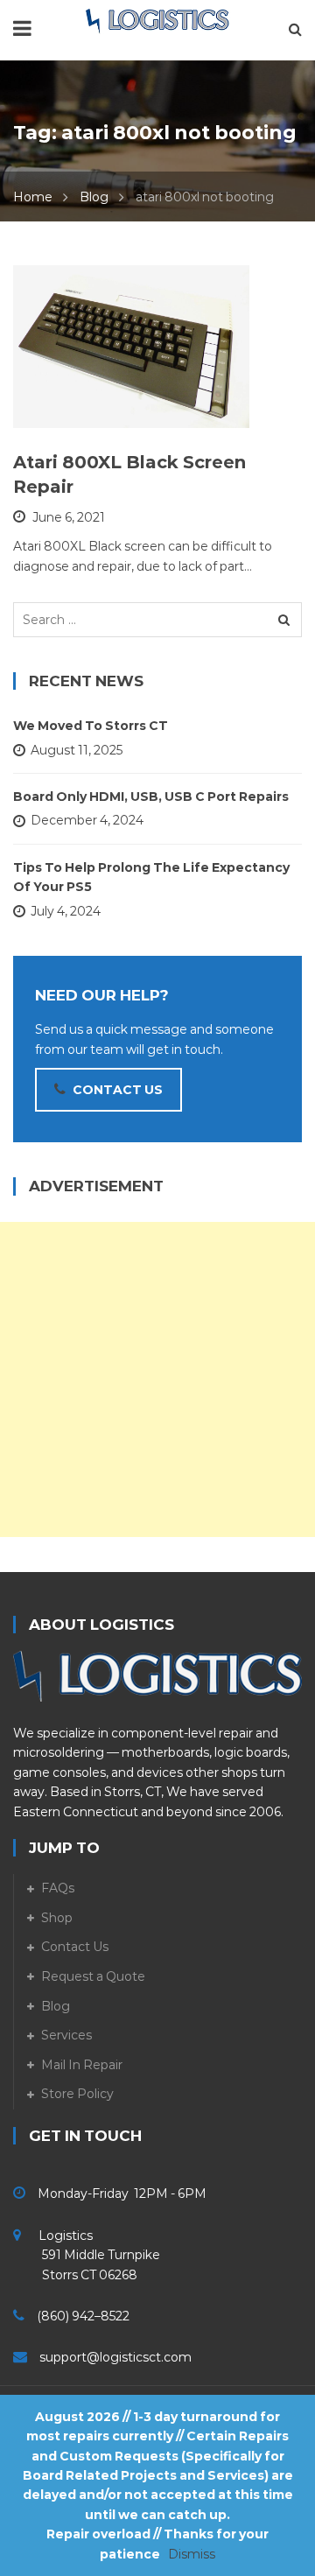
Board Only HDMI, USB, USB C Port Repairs (151, 797)
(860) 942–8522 (83, 2316)
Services (66, 2035)
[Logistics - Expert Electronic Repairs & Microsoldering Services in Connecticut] (157, 20)
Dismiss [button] (192, 2554)
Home (33, 197)
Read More (93, 406)
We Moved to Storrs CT (91, 726)
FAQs (58, 1888)
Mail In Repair (82, 2065)
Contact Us (75, 1947)
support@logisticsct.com (115, 2357)
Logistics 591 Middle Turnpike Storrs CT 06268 (87, 2255)
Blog (94, 197)
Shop (57, 1918)
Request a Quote (93, 1976)
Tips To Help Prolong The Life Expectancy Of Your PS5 (151, 877)
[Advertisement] (157, 1379)
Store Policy (77, 2094)
